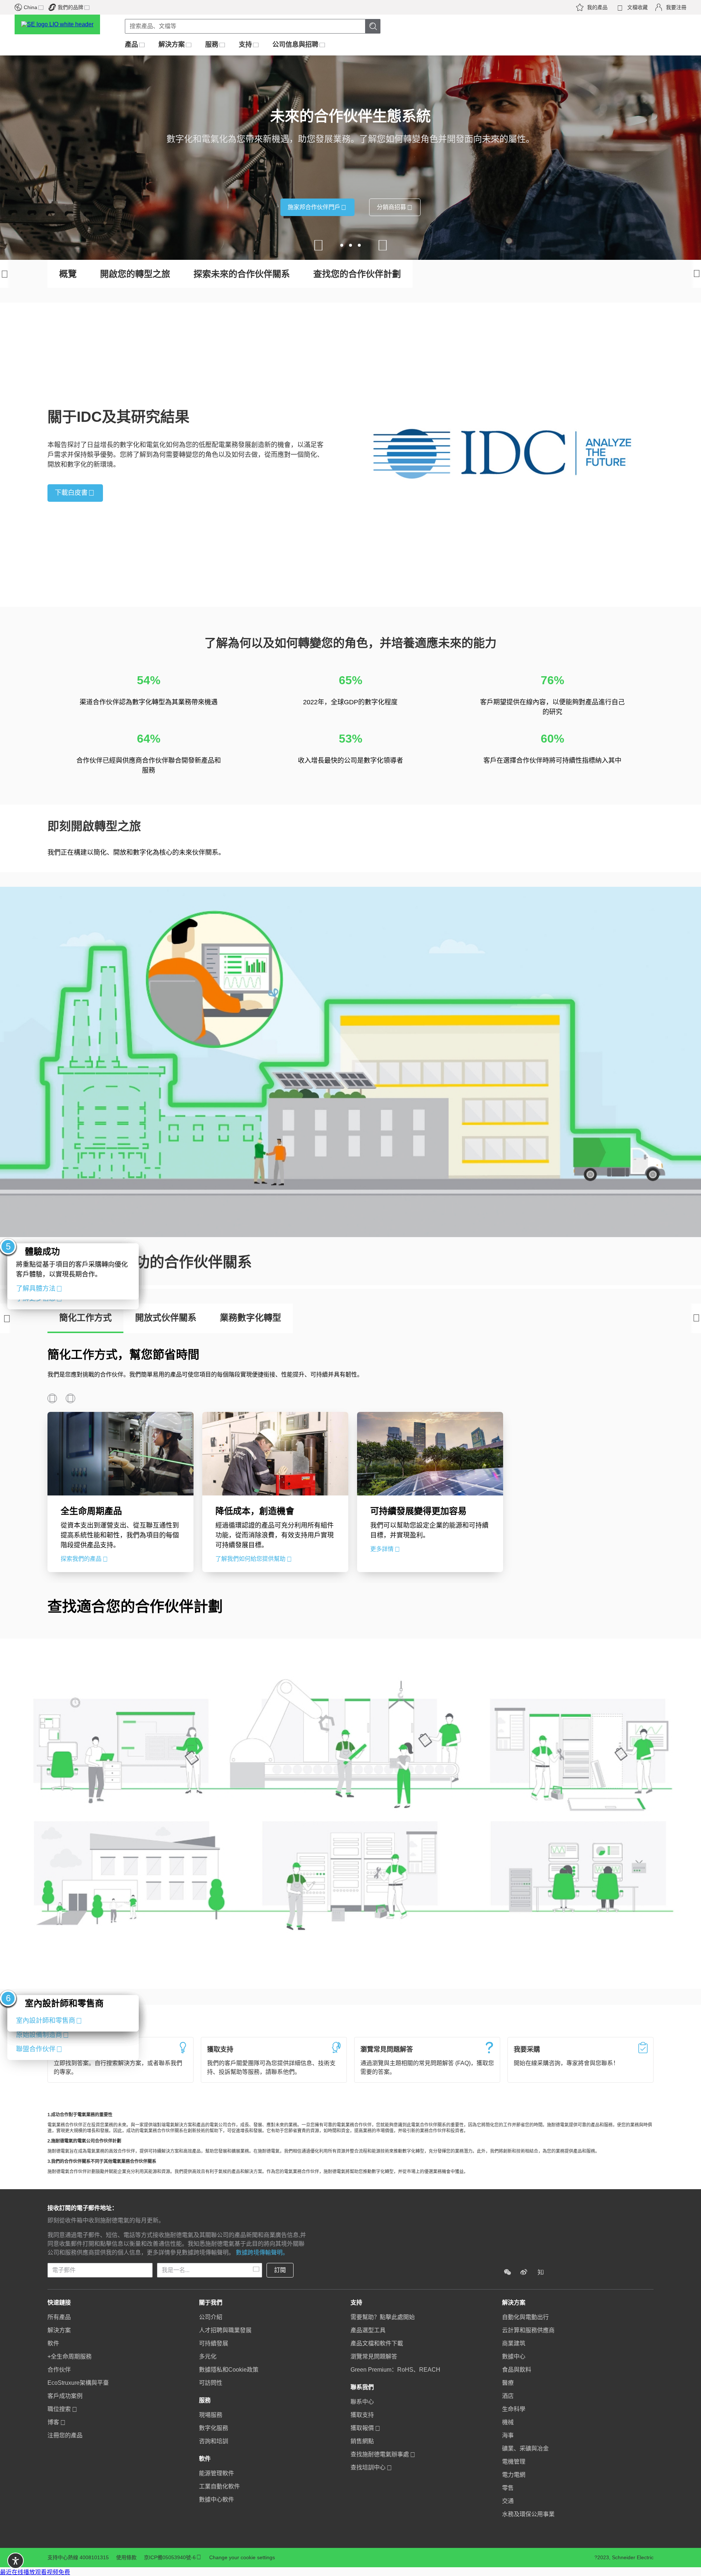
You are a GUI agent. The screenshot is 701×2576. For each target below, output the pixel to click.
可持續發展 (214, 2343)
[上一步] (6, 1318)
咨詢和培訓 (214, 2441)
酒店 (508, 2396)
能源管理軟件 (217, 2473)
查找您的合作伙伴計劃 (357, 274)
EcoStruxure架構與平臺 (78, 2383)
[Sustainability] (578, 2252)
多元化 (208, 2356)
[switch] (16, 2561)
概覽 (68, 274)
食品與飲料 (517, 2370)
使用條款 (126, 2557)
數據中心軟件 (217, 2500)
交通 (508, 2501)
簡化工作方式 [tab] (85, 1318)
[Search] (373, 26)
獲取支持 (362, 2415)
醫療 (508, 2383)
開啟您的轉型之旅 (135, 274)
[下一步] (695, 1318)
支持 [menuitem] (245, 45)
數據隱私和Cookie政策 (229, 2370)
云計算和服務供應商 (528, 2330)
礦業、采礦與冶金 (525, 2448)
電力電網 (514, 2475)
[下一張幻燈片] (383, 245)
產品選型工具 (368, 2330)
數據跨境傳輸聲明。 (262, 2252)
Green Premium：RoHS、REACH (395, 2370)
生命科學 (514, 2409)
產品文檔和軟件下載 (377, 2343)
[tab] (73, 1271)
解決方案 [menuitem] (172, 45)
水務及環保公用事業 (528, 2514)
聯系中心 (362, 2402)
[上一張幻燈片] (318, 245)
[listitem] (507, 2272)
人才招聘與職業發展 (225, 2330)
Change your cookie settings (242, 2557)
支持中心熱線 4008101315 (78, 2557)
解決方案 (59, 2330)
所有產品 (59, 2317)
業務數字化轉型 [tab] (250, 1318)
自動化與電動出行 (525, 2317)
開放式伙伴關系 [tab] (166, 1318)
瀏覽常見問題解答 (374, 2356)
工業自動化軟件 (219, 2486)
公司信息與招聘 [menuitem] (295, 45)
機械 (508, 2422)
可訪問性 (211, 2383)
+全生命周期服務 (70, 2356)
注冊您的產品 (65, 2435)
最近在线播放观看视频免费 (35, 2572)
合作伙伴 (59, 2370)
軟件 (53, 2343)
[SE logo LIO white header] (64, 24)
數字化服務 (214, 2428)
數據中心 (514, 2356)
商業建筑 (514, 2343)
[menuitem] (120, 2369)
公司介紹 (211, 2317)
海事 (508, 2435)
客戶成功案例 (65, 2396)
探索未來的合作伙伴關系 (242, 274)
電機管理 (514, 2462)
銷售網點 (362, 2441)
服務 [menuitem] (212, 45)
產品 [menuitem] (131, 45)
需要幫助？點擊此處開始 (383, 2317)
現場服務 (211, 2415)
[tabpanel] (350, 1458)
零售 (508, 2488)
